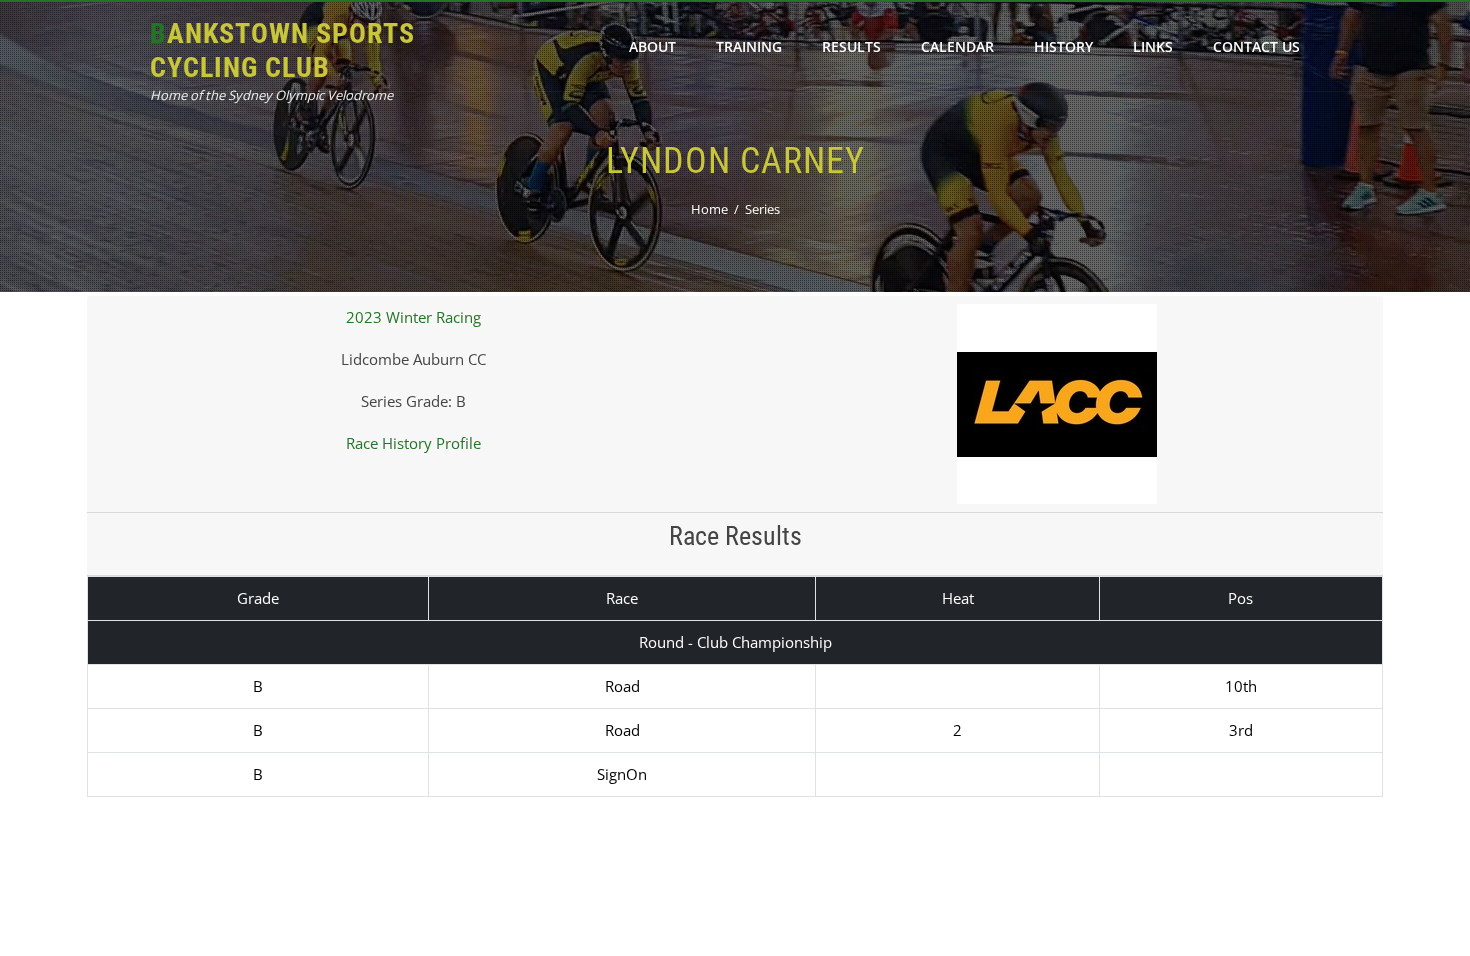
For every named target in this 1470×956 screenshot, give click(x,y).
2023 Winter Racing (413, 317)
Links (1153, 46)
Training (749, 46)
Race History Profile (413, 443)
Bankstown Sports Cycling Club (282, 50)
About (652, 46)
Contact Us (1256, 46)
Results (851, 46)
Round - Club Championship (735, 642)
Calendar (957, 46)
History (1063, 46)
